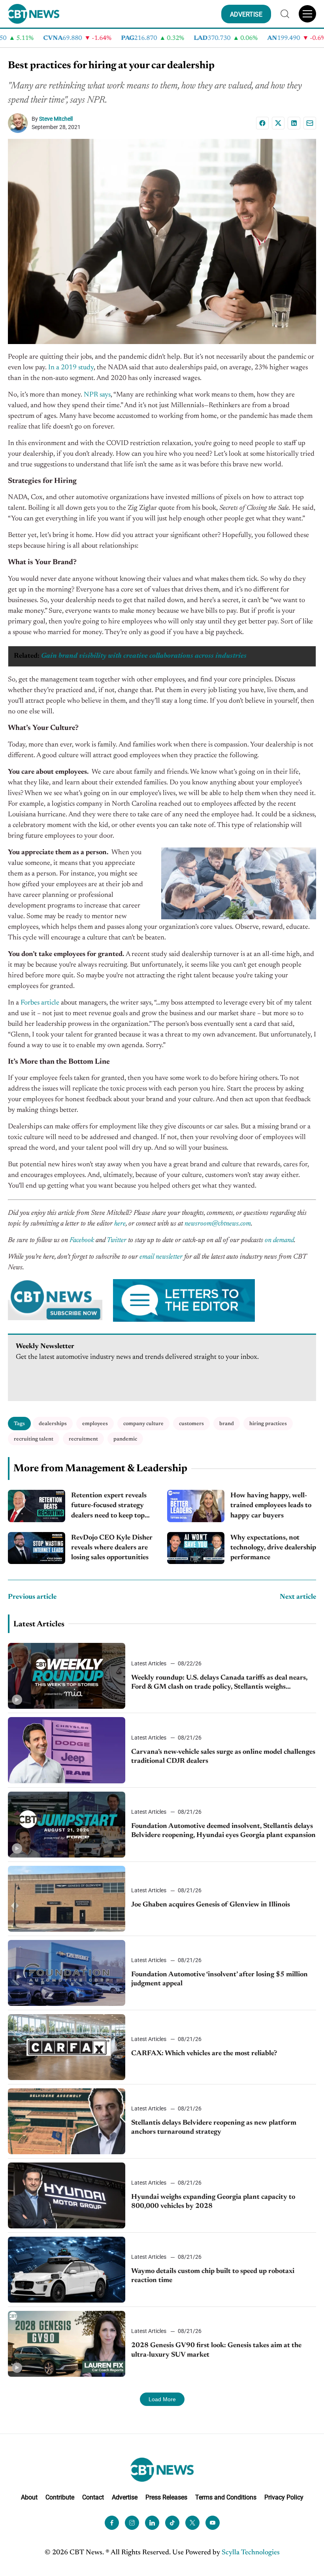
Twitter (117, 1240)
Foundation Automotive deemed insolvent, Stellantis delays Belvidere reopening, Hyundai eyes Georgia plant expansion (223, 1831)
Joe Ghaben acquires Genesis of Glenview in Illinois (211, 1905)
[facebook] (112, 2523)
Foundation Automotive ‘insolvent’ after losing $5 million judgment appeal (219, 1979)
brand (227, 1424)
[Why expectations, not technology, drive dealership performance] (196, 1548)
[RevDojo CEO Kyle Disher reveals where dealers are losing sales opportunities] (37, 1548)
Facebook (82, 1240)
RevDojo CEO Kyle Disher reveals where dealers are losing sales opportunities (112, 1548)
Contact (93, 2497)
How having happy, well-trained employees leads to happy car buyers (271, 1506)
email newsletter (161, 1257)
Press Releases (166, 2497)
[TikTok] (172, 2523)
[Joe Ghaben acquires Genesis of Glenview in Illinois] (67, 1899)
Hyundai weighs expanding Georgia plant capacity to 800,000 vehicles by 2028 (213, 2202)
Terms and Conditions (226, 2497)
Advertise (125, 2497)
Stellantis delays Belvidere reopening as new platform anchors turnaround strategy (214, 2128)
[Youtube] (213, 2523)
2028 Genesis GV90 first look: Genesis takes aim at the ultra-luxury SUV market (216, 2350)
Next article (298, 1597)
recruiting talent (34, 1439)
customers (191, 1424)
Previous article (32, 1597)
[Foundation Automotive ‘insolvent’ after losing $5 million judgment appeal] (67, 1973)
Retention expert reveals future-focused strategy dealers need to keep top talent (109, 1507)
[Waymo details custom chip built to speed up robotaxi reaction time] (67, 2270)
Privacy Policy (284, 2497)
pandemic (125, 1439)
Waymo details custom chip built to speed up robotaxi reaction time (213, 2276)
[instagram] (132, 2523)
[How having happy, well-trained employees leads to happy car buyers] (196, 1506)
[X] (278, 123)
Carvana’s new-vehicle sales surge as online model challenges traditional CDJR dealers (223, 1757)
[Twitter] (192, 2523)
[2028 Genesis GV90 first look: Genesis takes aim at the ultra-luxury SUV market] (67, 2344)
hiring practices (268, 1424)
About (29, 2497)
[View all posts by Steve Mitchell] (20, 123)
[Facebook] (262, 123)
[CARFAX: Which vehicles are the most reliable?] (67, 2047)
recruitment (83, 1439)
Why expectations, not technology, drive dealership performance (273, 1548)
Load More (162, 2399)
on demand (279, 1240)
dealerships (53, 1424)
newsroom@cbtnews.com (218, 1224)
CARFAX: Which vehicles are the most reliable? (204, 2054)
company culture (143, 1424)
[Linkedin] (294, 123)
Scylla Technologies (251, 2553)
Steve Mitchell (56, 119)
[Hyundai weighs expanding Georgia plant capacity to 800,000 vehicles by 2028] (67, 2195)
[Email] (310, 123)
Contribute (60, 2497)
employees (95, 1424)
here (120, 1224)
